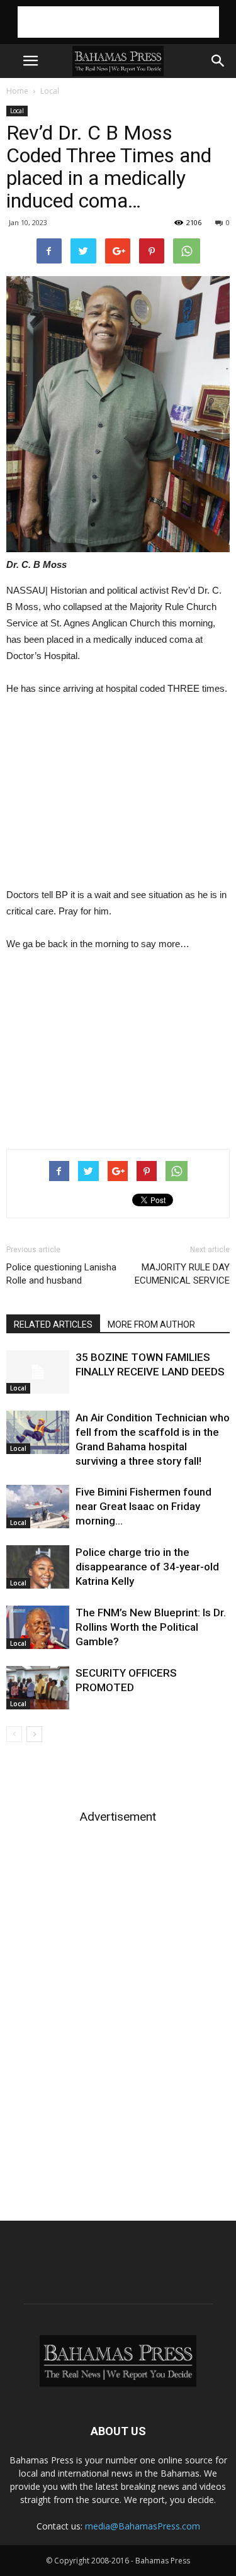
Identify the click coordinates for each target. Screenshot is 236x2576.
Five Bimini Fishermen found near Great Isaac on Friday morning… (143, 1506)
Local (50, 91)
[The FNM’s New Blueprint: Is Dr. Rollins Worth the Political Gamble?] (38, 1627)
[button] (218, 61)
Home (17, 91)
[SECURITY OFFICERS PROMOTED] (38, 1688)
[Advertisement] (118, 22)
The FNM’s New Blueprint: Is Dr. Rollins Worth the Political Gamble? (151, 1627)
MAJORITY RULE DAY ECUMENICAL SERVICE (182, 1274)
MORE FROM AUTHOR (151, 1324)
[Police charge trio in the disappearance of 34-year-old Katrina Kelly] (38, 1567)
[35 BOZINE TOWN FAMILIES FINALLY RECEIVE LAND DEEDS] (38, 1372)
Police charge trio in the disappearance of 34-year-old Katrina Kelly (147, 1567)
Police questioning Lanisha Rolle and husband (61, 1274)
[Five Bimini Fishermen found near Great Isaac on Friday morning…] (38, 1507)
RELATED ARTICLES (53, 1324)
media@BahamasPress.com (143, 2526)
